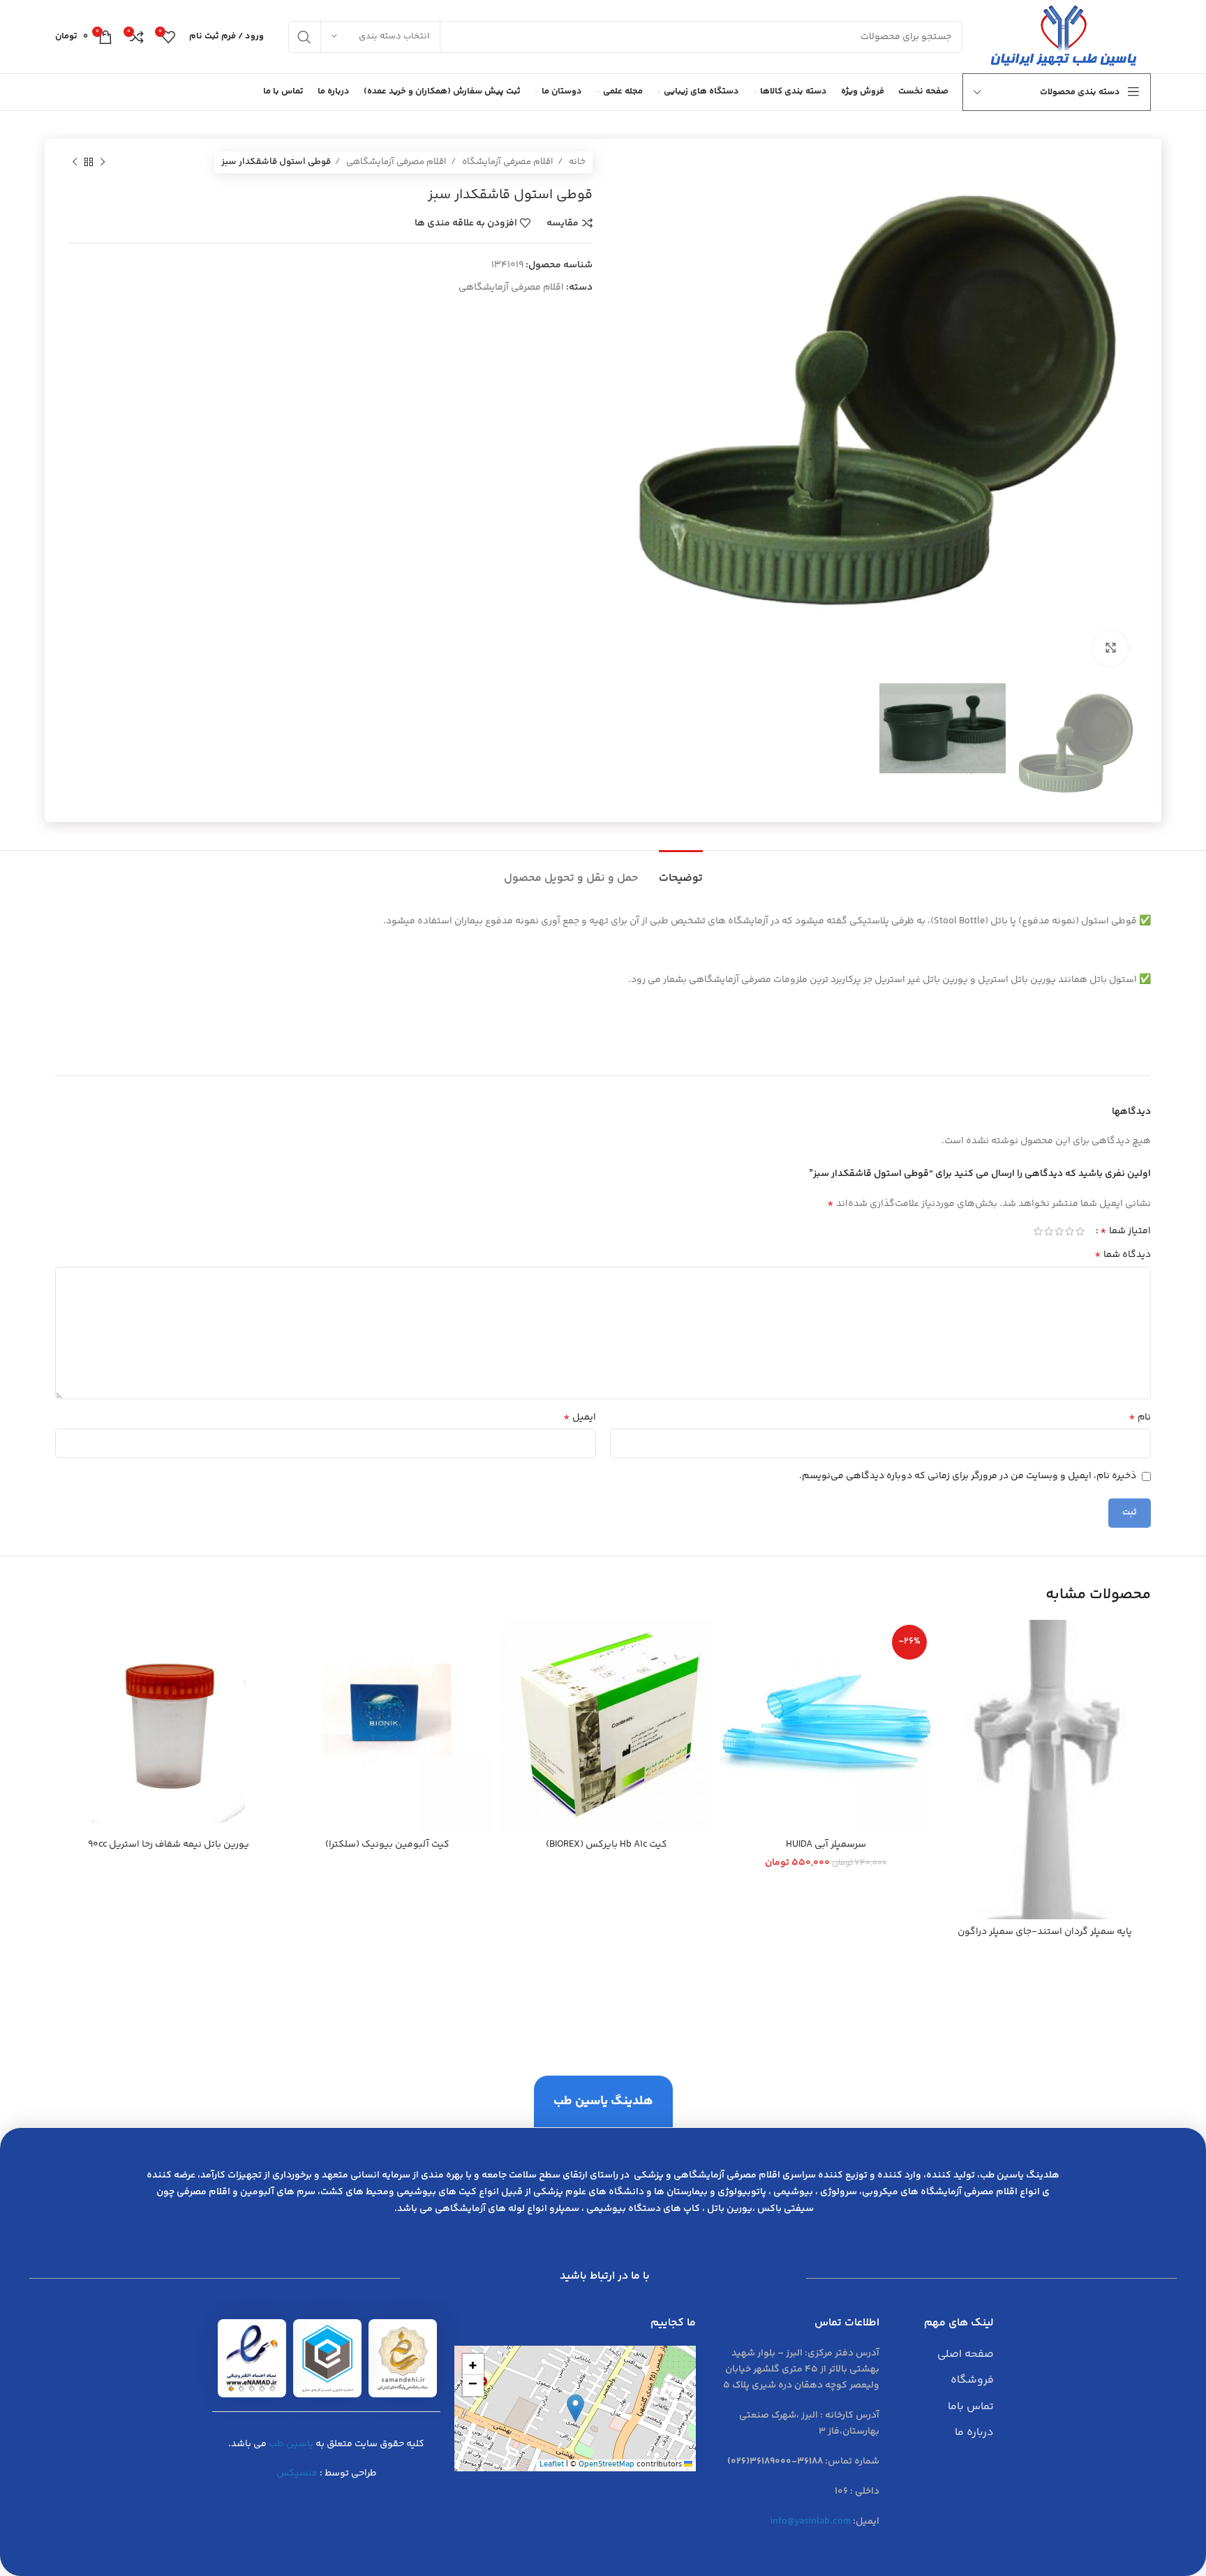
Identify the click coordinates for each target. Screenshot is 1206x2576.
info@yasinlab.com (810, 2522)
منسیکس (297, 2473)
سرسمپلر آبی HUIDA (826, 1845)
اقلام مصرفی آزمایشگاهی (395, 162)
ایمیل (580, 1417)
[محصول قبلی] (103, 163)
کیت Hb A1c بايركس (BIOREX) (606, 1845)
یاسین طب (291, 2444)
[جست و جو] (304, 37)
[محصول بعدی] (75, 163)
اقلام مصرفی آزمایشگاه (507, 162)
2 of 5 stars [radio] (1070, 1231)
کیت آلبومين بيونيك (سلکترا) (387, 1845)
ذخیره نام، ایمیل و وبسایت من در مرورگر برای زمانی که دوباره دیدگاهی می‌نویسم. (968, 1476)
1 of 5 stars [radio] (1080, 1231)
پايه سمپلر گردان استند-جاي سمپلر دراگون (1045, 1932)
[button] (575, 2408)
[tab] (681, 871)
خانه (576, 162)
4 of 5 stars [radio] (1049, 1231)
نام (1140, 1417)
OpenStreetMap (606, 2465)
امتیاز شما (1125, 1231)
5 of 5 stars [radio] (1038, 1231)
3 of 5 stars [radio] (1059, 1231)
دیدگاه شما (1123, 1255)
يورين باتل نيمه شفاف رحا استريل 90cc (169, 1845)
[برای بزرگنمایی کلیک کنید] (1110, 648)
